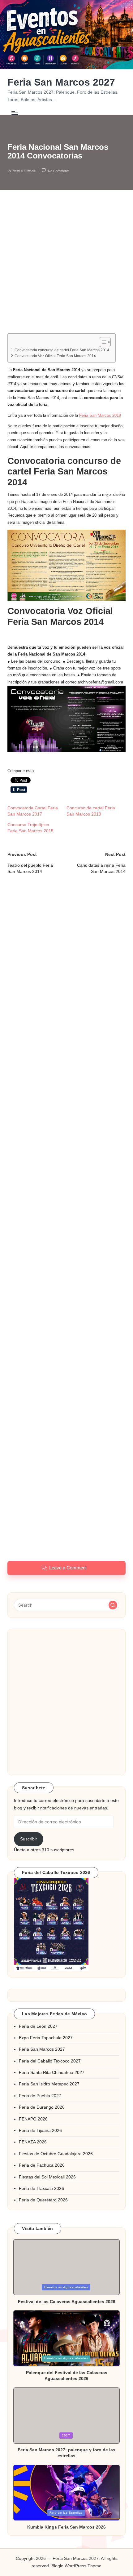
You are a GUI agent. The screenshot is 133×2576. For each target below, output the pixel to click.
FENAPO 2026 (33, 2119)
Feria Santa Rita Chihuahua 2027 (52, 2073)
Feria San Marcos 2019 (100, 415)
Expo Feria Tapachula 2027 (46, 2038)
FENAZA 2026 (33, 2142)
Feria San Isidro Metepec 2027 (49, 2084)
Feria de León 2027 (38, 2026)
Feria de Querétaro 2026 (43, 2200)
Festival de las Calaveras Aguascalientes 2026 (67, 2302)
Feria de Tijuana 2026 (40, 2131)
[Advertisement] (66, 267)
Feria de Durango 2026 (42, 2107)
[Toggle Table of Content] (102, 342)
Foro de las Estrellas (66, 2513)
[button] (113, 1605)
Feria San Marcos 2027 (61, 82)
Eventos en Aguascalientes (66, 2287)
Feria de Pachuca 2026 (42, 2165)
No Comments (59, 171)
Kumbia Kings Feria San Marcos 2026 (66, 2527)
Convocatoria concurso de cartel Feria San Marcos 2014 (62, 350)
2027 (66, 2435)
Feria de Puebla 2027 (40, 2096)
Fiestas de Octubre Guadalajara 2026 (56, 2154)
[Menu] (15, 113)
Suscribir (29, 1839)
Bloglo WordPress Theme (76, 2566)
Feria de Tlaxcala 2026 (41, 2189)
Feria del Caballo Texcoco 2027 (50, 2061)
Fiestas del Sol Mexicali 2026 (47, 2177)
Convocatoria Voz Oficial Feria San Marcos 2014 (55, 356)
